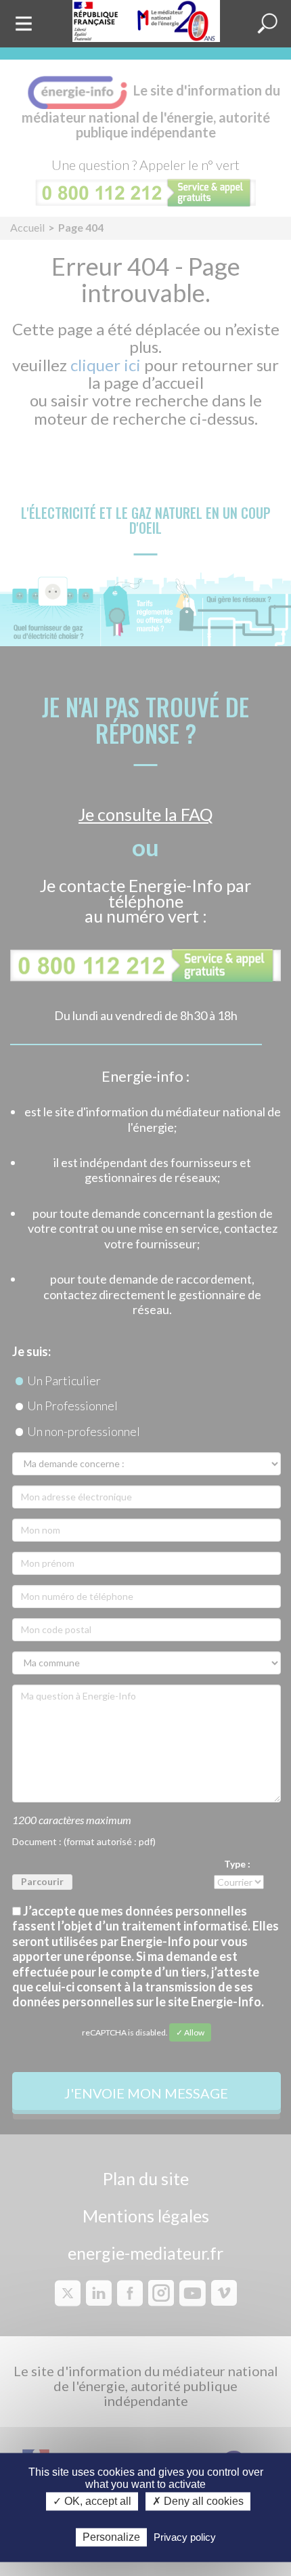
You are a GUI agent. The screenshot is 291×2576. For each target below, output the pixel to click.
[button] (267, 24)
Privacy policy (185, 2537)
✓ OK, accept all (92, 2502)
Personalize (111, 2537)
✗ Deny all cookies (198, 2502)
